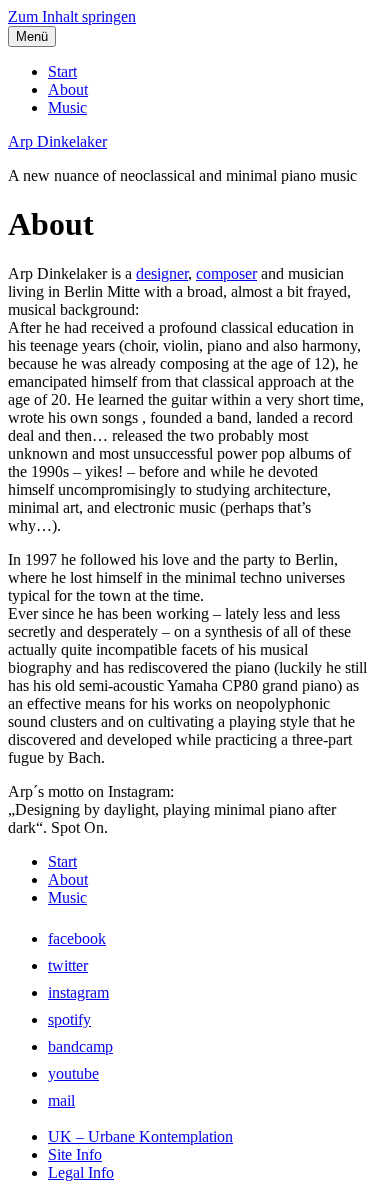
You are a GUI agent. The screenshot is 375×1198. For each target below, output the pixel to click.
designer (162, 273)
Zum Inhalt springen (72, 16)
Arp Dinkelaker (57, 141)
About (68, 89)
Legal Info (81, 1172)
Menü (32, 36)
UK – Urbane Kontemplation (140, 1136)
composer (226, 273)
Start (62, 71)
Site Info (75, 1154)
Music (67, 107)
